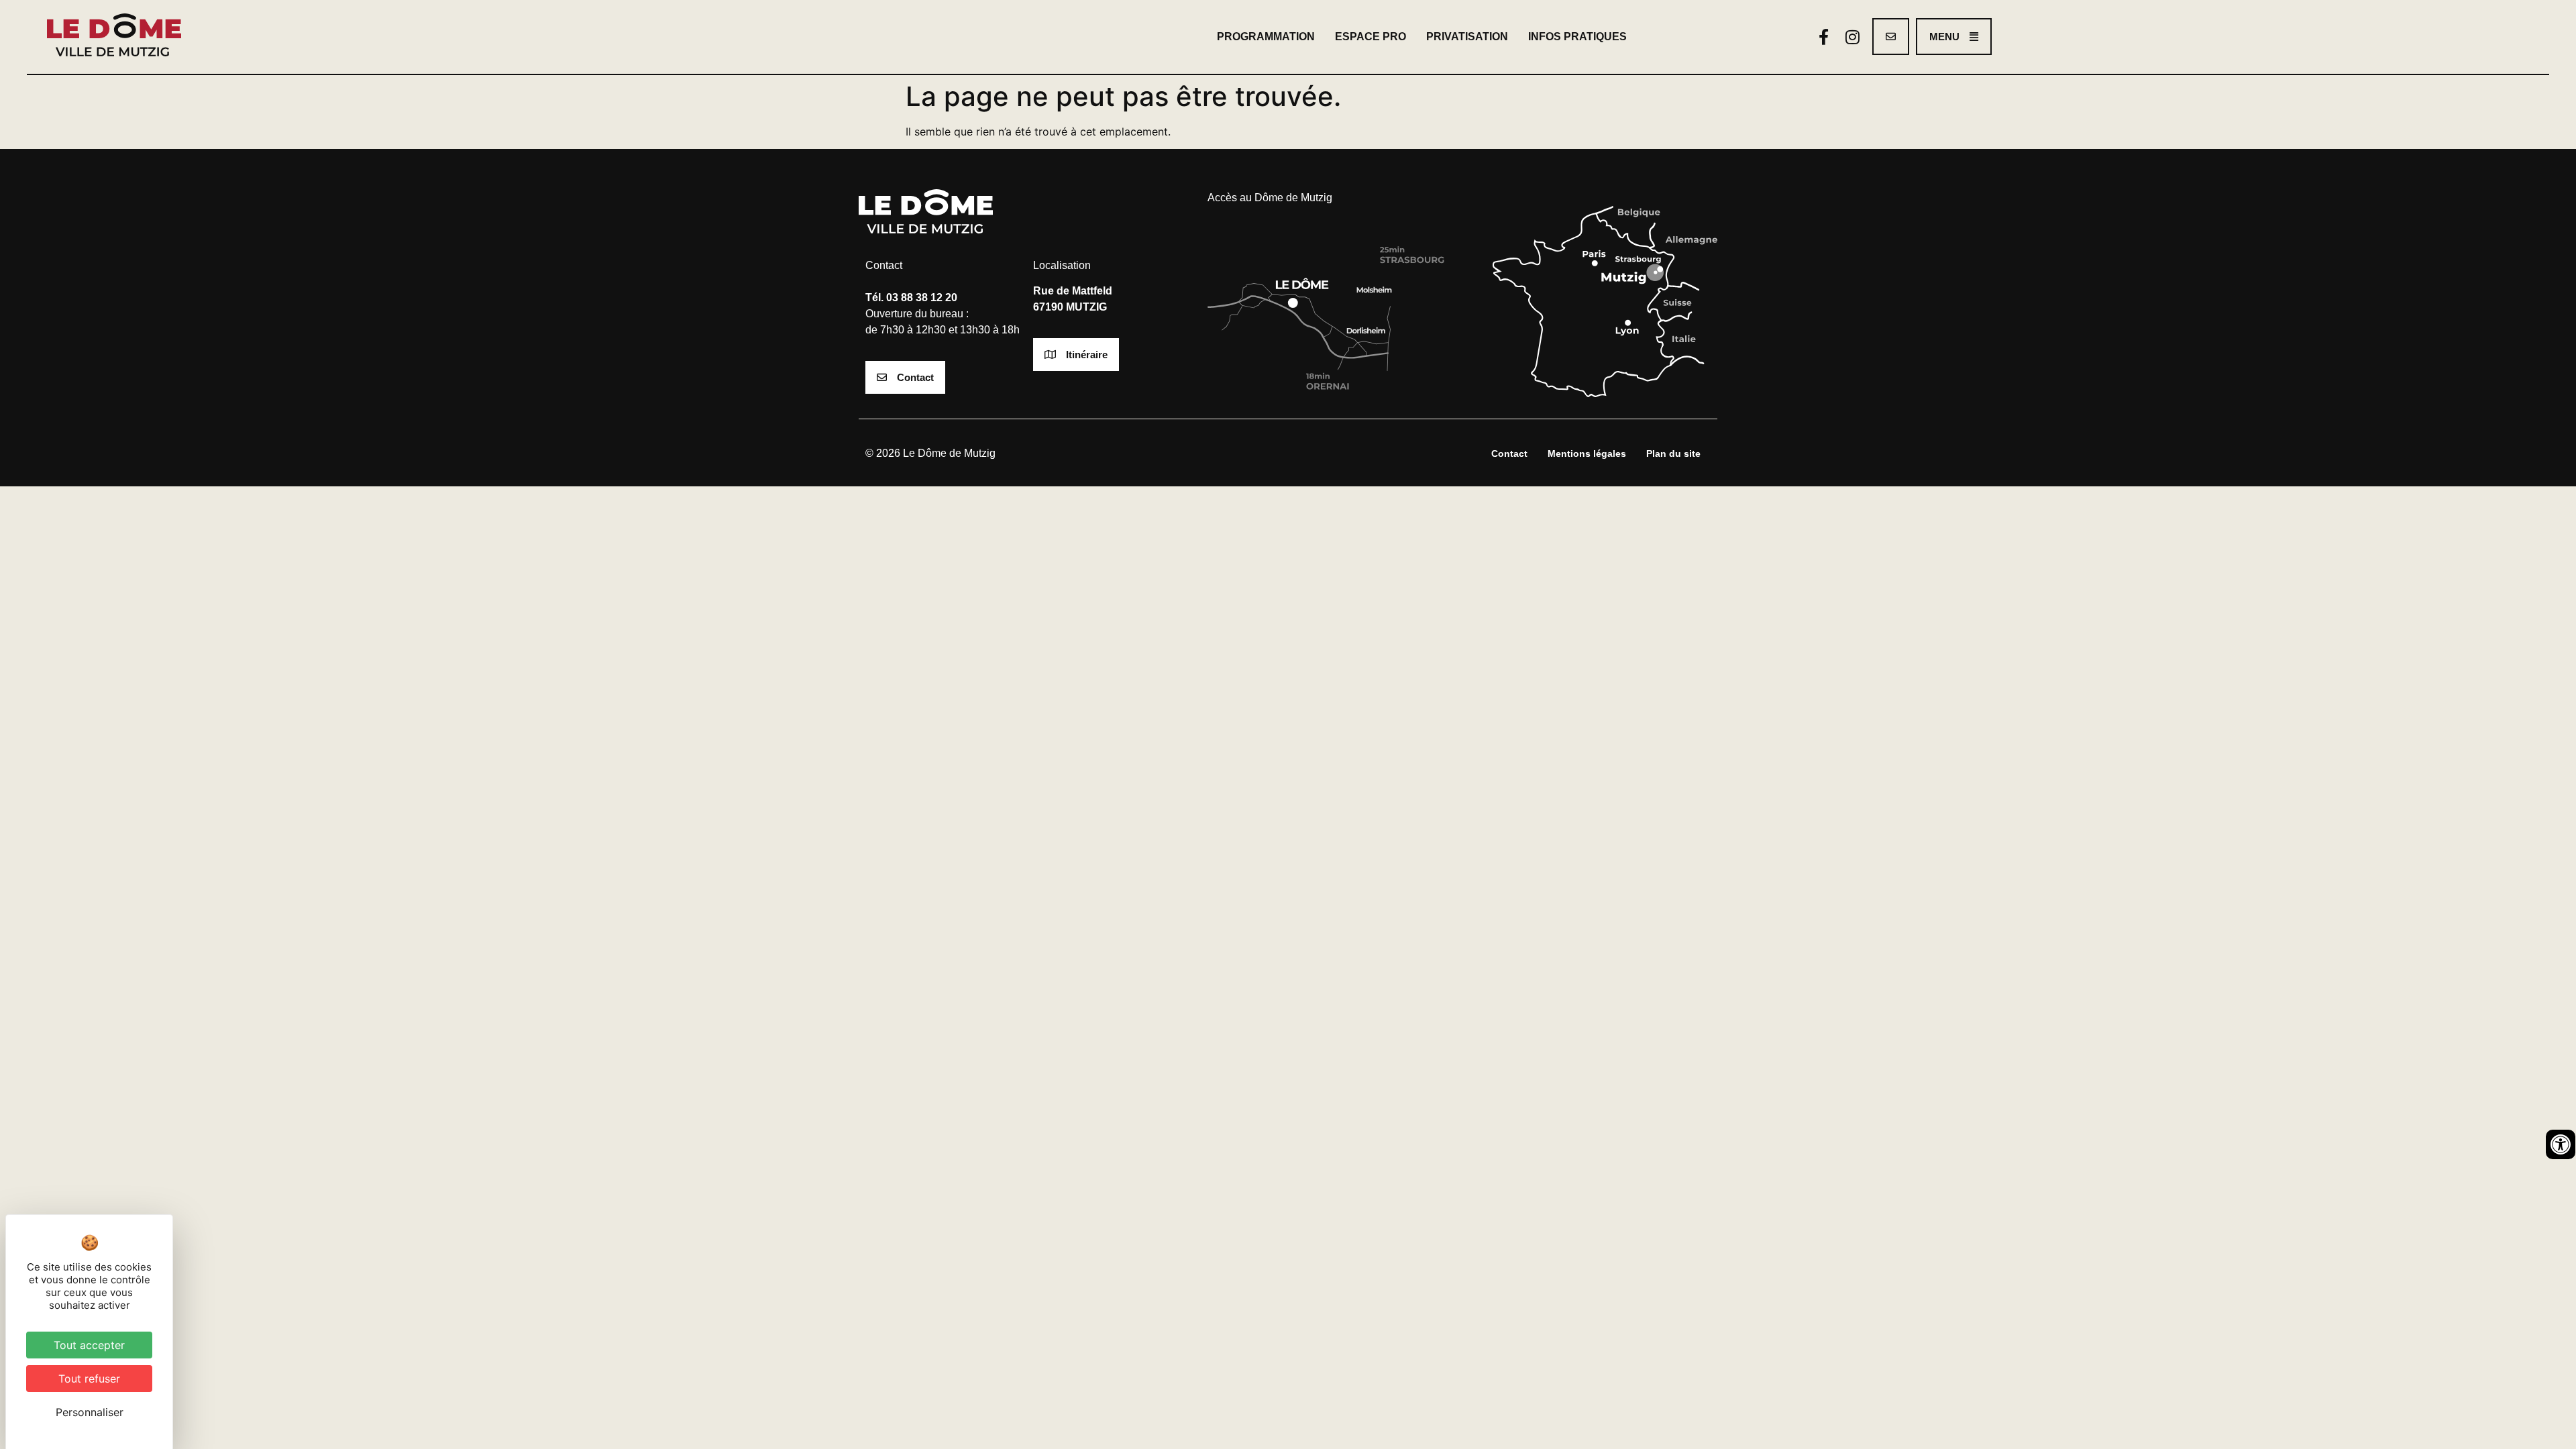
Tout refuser (89, 1379)
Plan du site (1673, 453)
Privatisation (1467, 37)
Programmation (1266, 37)
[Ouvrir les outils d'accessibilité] (2561, 1144)
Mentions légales (1587, 453)
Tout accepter (89, 1345)
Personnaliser (90, 1412)
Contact (1509, 453)
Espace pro (1371, 37)
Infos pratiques (1577, 37)
